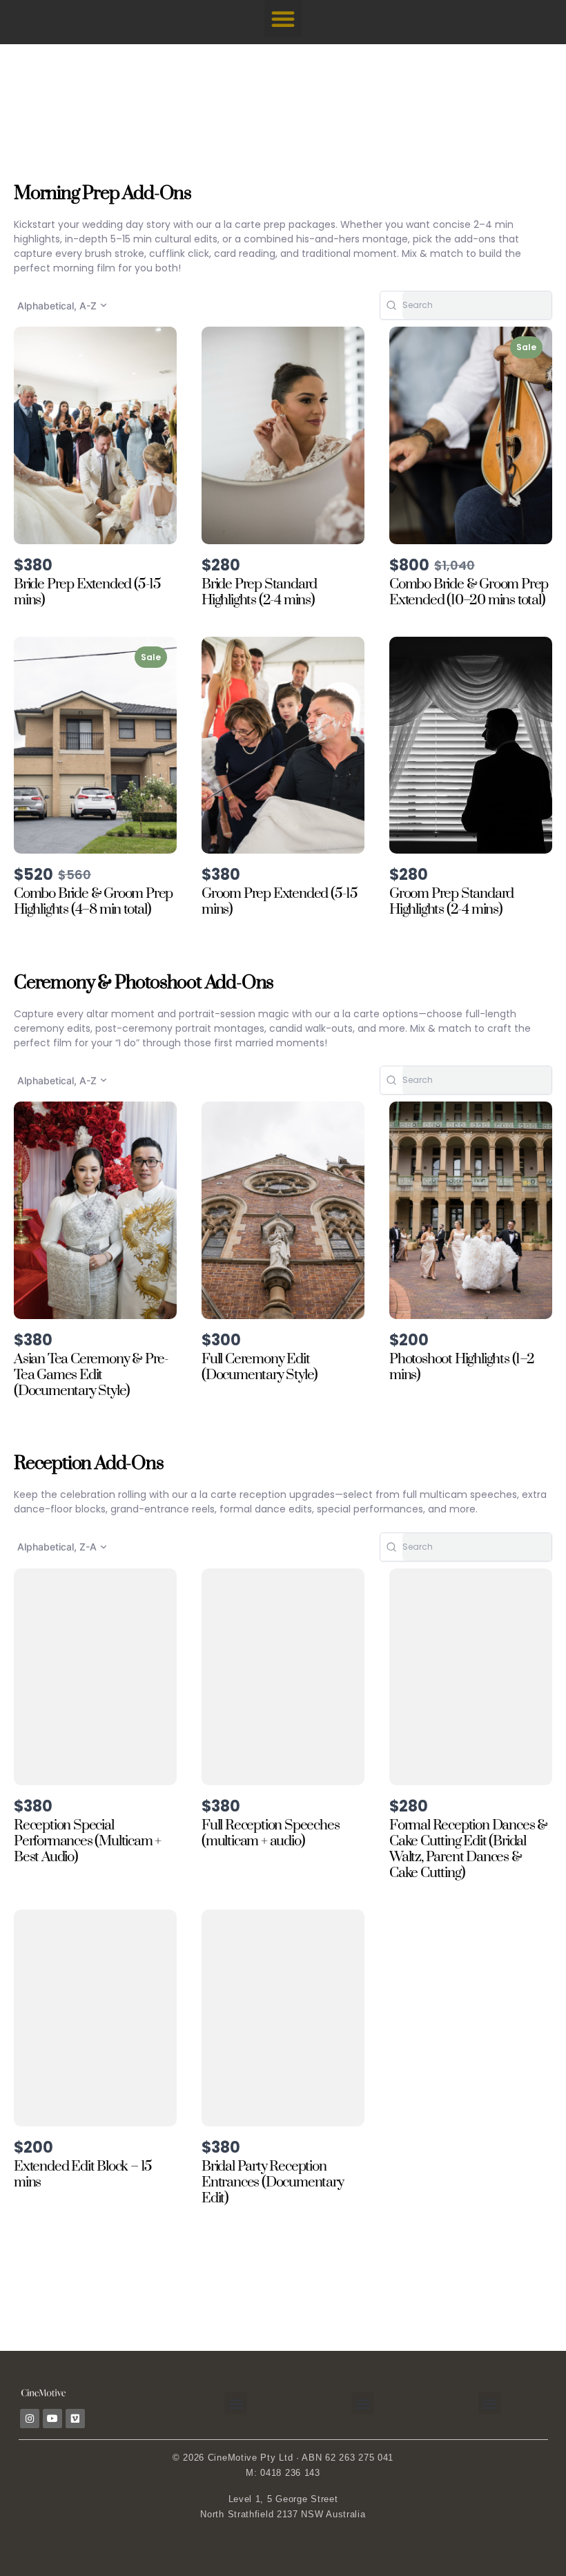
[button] (283, 19)
